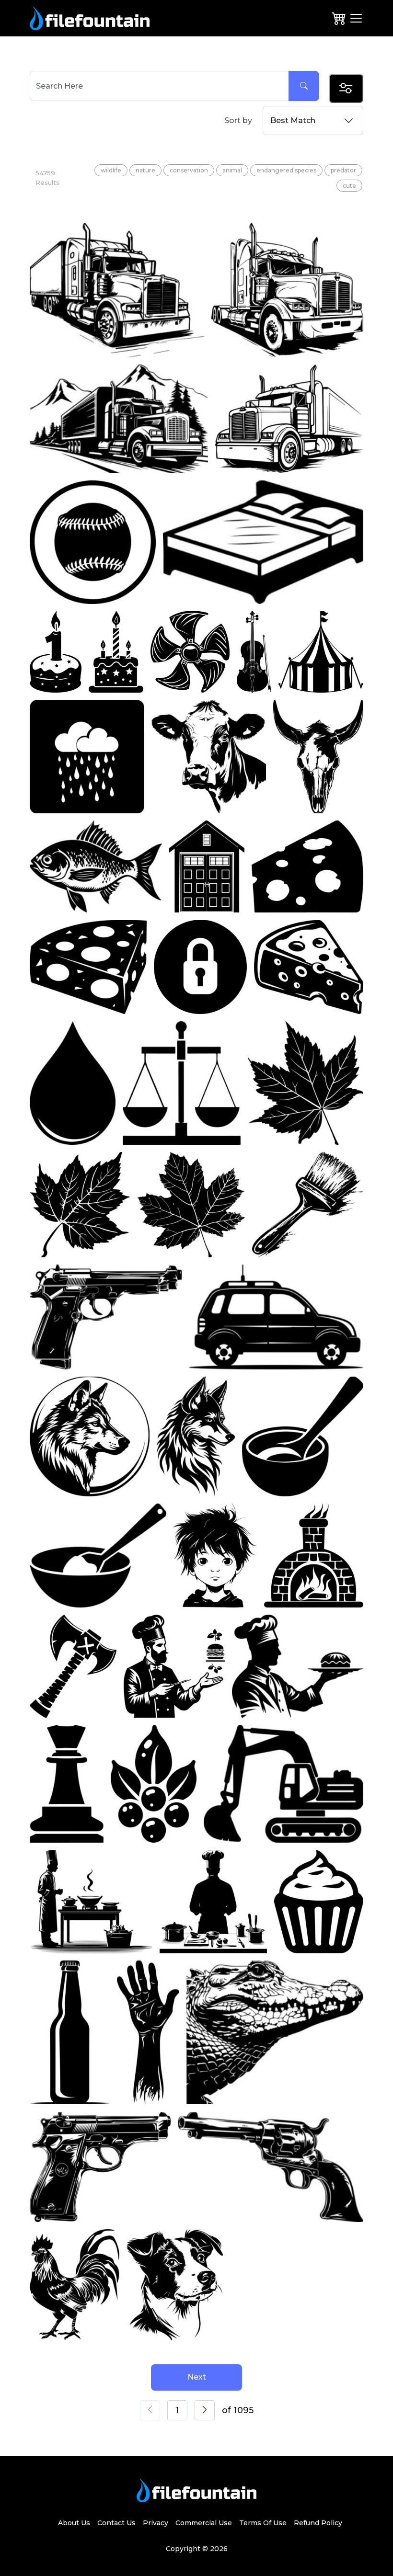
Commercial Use (204, 2523)
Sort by (238, 120)
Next (197, 2377)
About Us (74, 2523)
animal (232, 170)
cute (349, 186)
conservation (189, 170)
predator (343, 170)
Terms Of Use (263, 2523)
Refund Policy (318, 2523)
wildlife (111, 170)
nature (145, 170)
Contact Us (116, 2523)
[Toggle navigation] (356, 18)
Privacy (156, 2523)
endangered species (286, 170)
